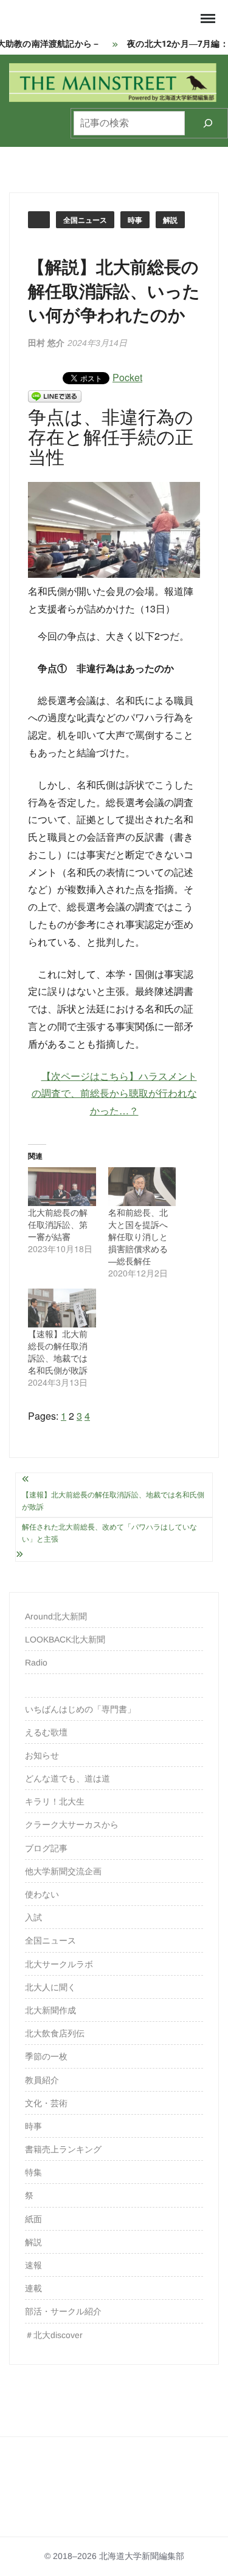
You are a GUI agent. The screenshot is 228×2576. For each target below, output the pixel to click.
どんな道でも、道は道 (67, 1778)
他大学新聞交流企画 (63, 1871)
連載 (33, 2288)
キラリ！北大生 (55, 1802)
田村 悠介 (46, 343)
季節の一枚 (46, 2056)
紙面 (33, 2219)
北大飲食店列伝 (55, 2033)
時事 (135, 220)
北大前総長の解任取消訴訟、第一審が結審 (58, 1224)
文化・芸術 (46, 2103)
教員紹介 (42, 2080)
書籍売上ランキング (63, 2149)
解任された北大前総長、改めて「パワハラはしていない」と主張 (109, 1533)
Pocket (127, 377)
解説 (170, 220)
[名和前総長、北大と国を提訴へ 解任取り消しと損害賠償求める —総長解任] (142, 1187)
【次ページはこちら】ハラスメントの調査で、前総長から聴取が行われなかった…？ (114, 1093)
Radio (36, 1663)
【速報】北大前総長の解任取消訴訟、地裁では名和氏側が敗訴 (58, 1352)
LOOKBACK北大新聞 (65, 1639)
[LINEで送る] (55, 395)
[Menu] (207, 19)
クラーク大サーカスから (72, 1825)
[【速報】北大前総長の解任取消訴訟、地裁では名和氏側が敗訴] (62, 1308)
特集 (33, 2172)
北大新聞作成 (50, 2010)
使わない (42, 1894)
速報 (33, 2265)
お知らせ (42, 1755)
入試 (33, 1917)
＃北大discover (54, 2335)
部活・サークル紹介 (63, 2311)
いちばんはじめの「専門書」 (80, 1709)
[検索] (208, 123)
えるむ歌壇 (46, 1732)
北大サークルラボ (59, 1964)
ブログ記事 (46, 1848)
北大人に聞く (50, 1987)
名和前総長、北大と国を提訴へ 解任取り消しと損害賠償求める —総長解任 (142, 1236)
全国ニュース (85, 220)
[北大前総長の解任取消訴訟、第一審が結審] (62, 1187)
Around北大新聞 (56, 1616)
